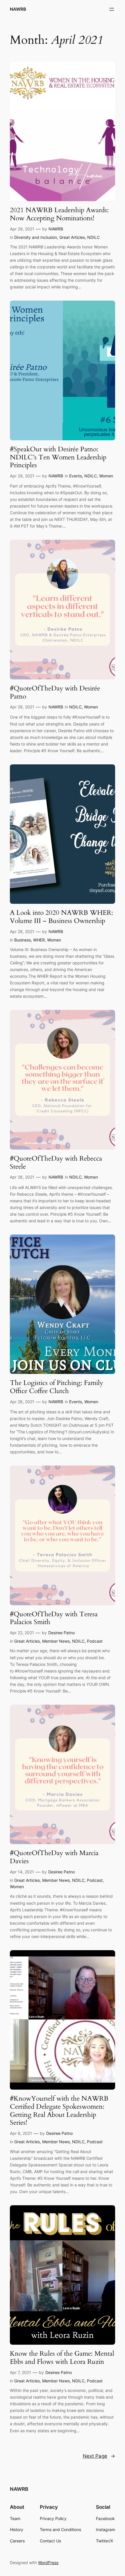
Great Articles (72, 237)
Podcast (95, 1641)
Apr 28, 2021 (22, 707)
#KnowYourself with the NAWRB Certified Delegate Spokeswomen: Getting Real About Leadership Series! (59, 2111)
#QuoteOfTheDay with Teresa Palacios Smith (54, 1618)
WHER (39, 940)
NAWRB (18, 9)
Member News (56, 1641)
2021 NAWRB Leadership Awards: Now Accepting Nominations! (59, 214)
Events (76, 476)
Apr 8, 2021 (21, 2133)
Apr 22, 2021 (22, 1633)
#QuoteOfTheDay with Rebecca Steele (56, 1162)
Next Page (99, 2456)
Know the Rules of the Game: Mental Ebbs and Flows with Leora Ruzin (62, 2358)
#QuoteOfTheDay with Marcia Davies (54, 1857)
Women (106, 476)
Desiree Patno (61, 1633)
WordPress (48, 2563)
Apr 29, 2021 (22, 229)
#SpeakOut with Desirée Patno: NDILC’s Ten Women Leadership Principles (58, 457)
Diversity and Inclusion (36, 237)
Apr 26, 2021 (22, 1177)
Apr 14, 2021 (22, 1872)
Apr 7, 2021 (20, 2372)
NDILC (93, 237)
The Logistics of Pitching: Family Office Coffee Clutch (57, 1387)
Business (23, 940)
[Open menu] (112, 9)
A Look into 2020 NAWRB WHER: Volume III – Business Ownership (61, 917)
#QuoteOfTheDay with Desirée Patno (55, 692)
